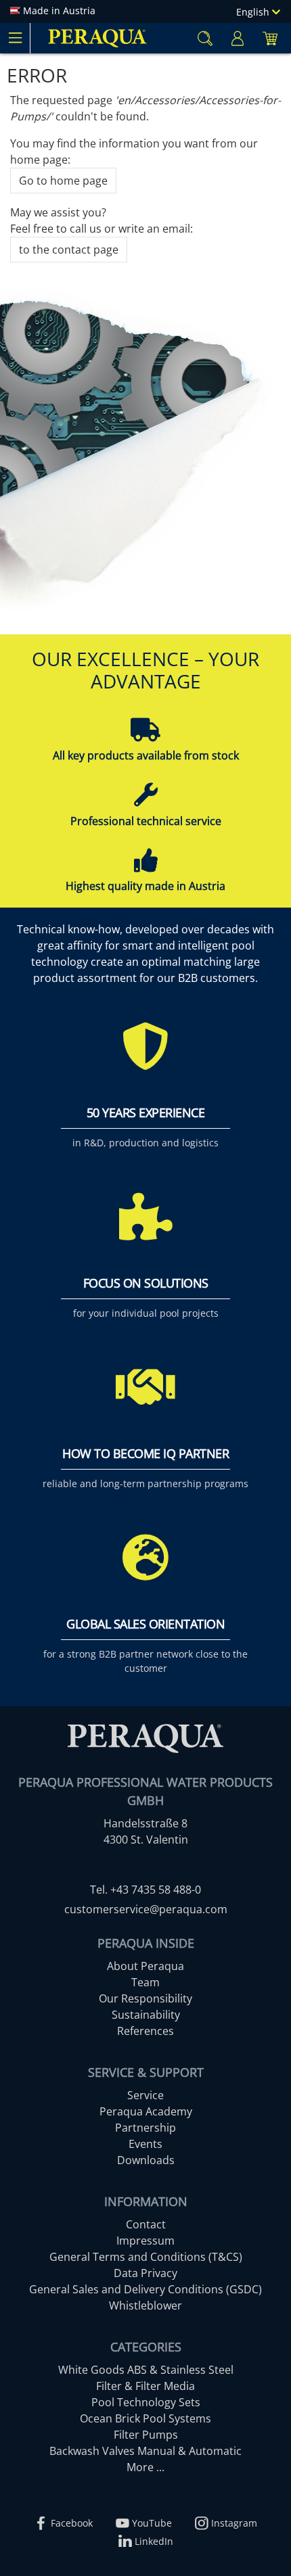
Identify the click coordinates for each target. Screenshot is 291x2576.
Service (145, 2095)
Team (145, 1982)
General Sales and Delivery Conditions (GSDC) (145, 2289)
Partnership (145, 2128)
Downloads (146, 2160)
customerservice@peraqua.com (146, 1909)
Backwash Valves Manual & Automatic (145, 2451)
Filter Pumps (146, 2435)
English (254, 12)
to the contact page (69, 250)
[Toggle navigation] (15, 38)
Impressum (145, 2241)
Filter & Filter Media (145, 2386)
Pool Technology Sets (146, 2402)
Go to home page (63, 181)
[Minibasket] (270, 38)
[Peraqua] (97, 38)
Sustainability (146, 2015)
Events (145, 2144)
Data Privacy (145, 2273)
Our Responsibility (145, 1998)
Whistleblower (145, 2305)
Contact (146, 2224)
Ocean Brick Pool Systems (145, 2418)
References (145, 2031)
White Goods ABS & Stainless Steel (146, 2370)
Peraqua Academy (146, 2111)
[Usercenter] (238, 38)
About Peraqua (145, 1966)
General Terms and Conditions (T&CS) (146, 2257)
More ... (145, 2467)
